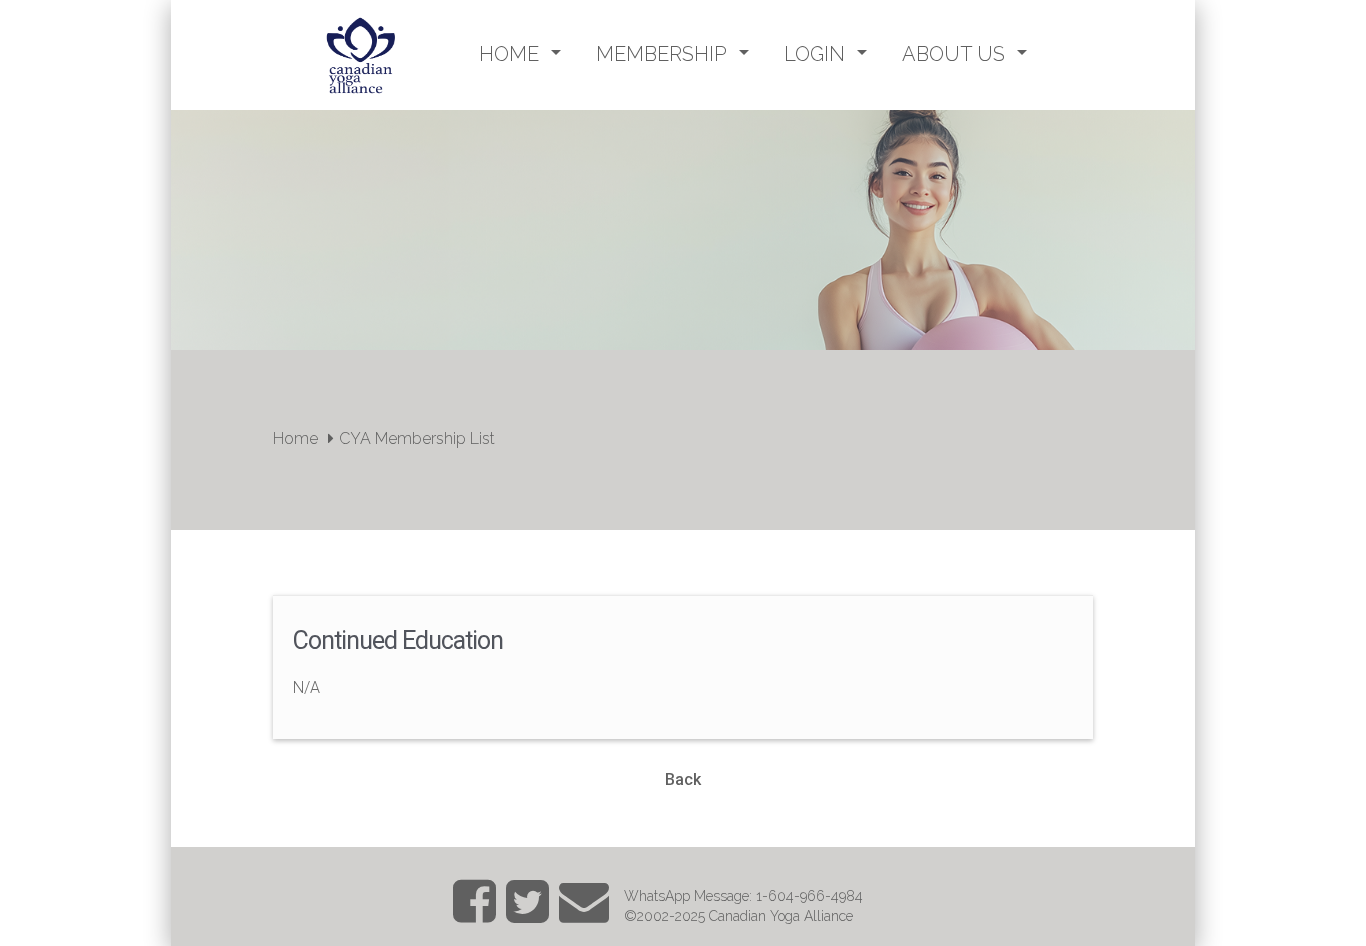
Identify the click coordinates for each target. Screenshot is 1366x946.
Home (295, 438)
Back (683, 779)
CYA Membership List (417, 438)
